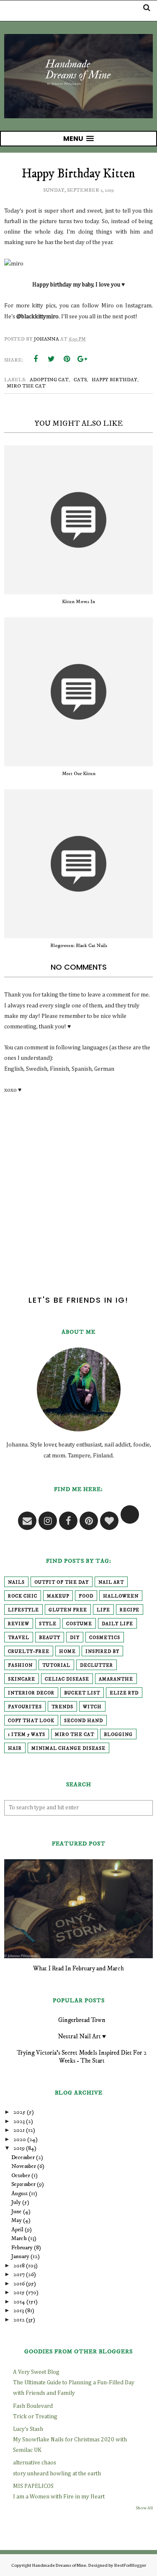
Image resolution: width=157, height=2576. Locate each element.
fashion (20, 1665)
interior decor (31, 1693)
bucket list (82, 1693)
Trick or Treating (35, 2417)
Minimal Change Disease (68, 1749)
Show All (144, 2508)
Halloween (121, 1596)
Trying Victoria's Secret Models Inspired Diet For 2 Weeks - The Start (82, 2057)
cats (80, 380)
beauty (50, 1638)
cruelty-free (29, 1652)
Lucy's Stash (28, 2429)
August (19, 2194)
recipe (130, 1610)
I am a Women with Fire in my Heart (59, 2497)
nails (16, 1582)
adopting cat (49, 380)
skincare (22, 1679)
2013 (19, 2311)
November (24, 2166)
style (48, 1624)
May (17, 2220)
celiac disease (67, 1679)
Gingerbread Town (82, 2020)
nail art (111, 1582)
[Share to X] (51, 359)
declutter (97, 1665)
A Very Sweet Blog (36, 2372)
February (22, 2248)
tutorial (56, 1665)
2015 (19, 2292)
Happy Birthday (115, 380)
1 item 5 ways (27, 1735)
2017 (19, 2274)
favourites (25, 1707)
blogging (118, 1735)
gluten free (68, 1610)
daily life (117, 1624)
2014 (19, 2302)
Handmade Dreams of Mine (59, 2565)
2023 (19, 2121)
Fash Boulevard (33, 2406)
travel (19, 1638)
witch (92, 1707)
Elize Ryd (124, 1693)
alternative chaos (35, 2463)
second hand (84, 1721)
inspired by (102, 1652)
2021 (19, 2130)
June (17, 2212)
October (21, 2175)
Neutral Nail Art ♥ (82, 2036)
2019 (19, 2148)
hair (15, 1749)
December (23, 2157)
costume (79, 1624)
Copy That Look (31, 1721)
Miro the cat (26, 386)
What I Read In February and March (78, 1968)
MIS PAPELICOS (33, 2486)
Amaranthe (116, 1679)
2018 (19, 2266)
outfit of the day (62, 1582)
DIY (75, 1638)
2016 (19, 2284)
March (19, 2238)
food (86, 1596)
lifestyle (23, 1610)
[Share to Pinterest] (67, 359)
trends (62, 1707)
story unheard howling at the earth (57, 2474)
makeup (58, 1596)
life (103, 1610)
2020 (20, 2139)
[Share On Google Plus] (82, 359)
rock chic (23, 1596)
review (19, 1624)
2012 (19, 2320)
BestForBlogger (130, 2565)
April (17, 2230)
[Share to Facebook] (36, 359)
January (20, 2256)
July (16, 2202)
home (67, 1652)
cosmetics (105, 1638)
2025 (19, 2112)
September (23, 2184)
